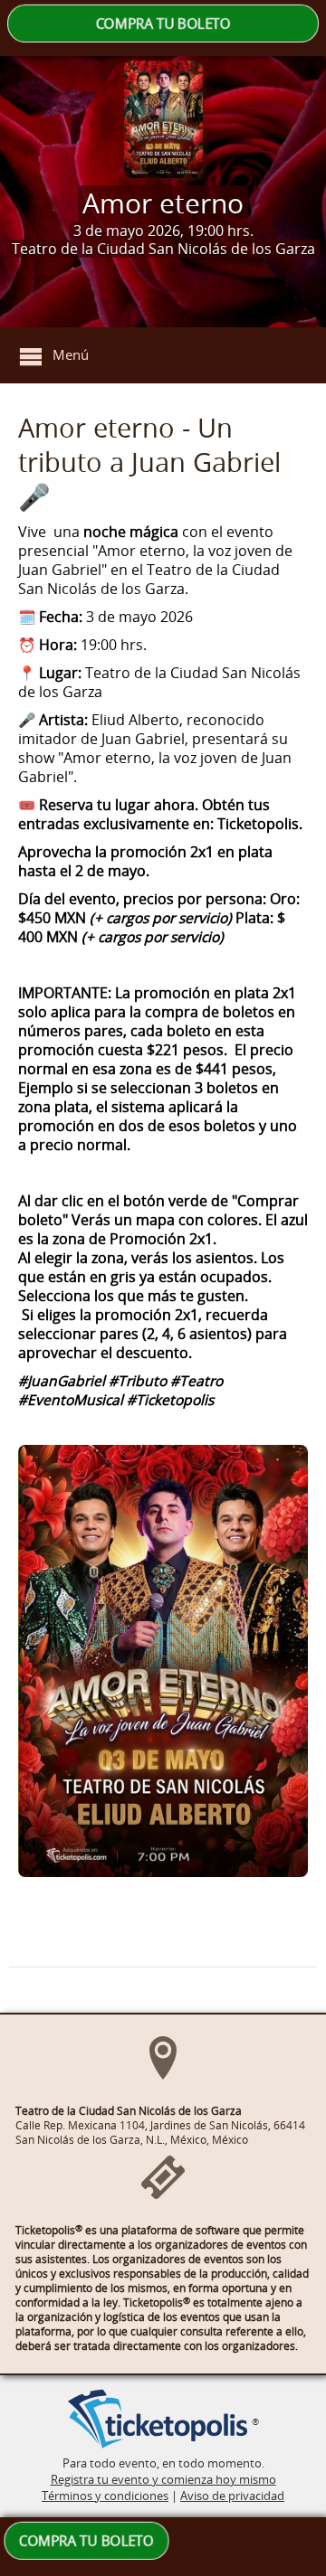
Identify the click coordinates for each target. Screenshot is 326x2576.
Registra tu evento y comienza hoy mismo (163, 2479)
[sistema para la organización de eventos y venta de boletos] (158, 2420)
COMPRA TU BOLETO (163, 24)
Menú (71, 354)
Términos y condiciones (105, 2496)
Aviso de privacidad (232, 2496)
